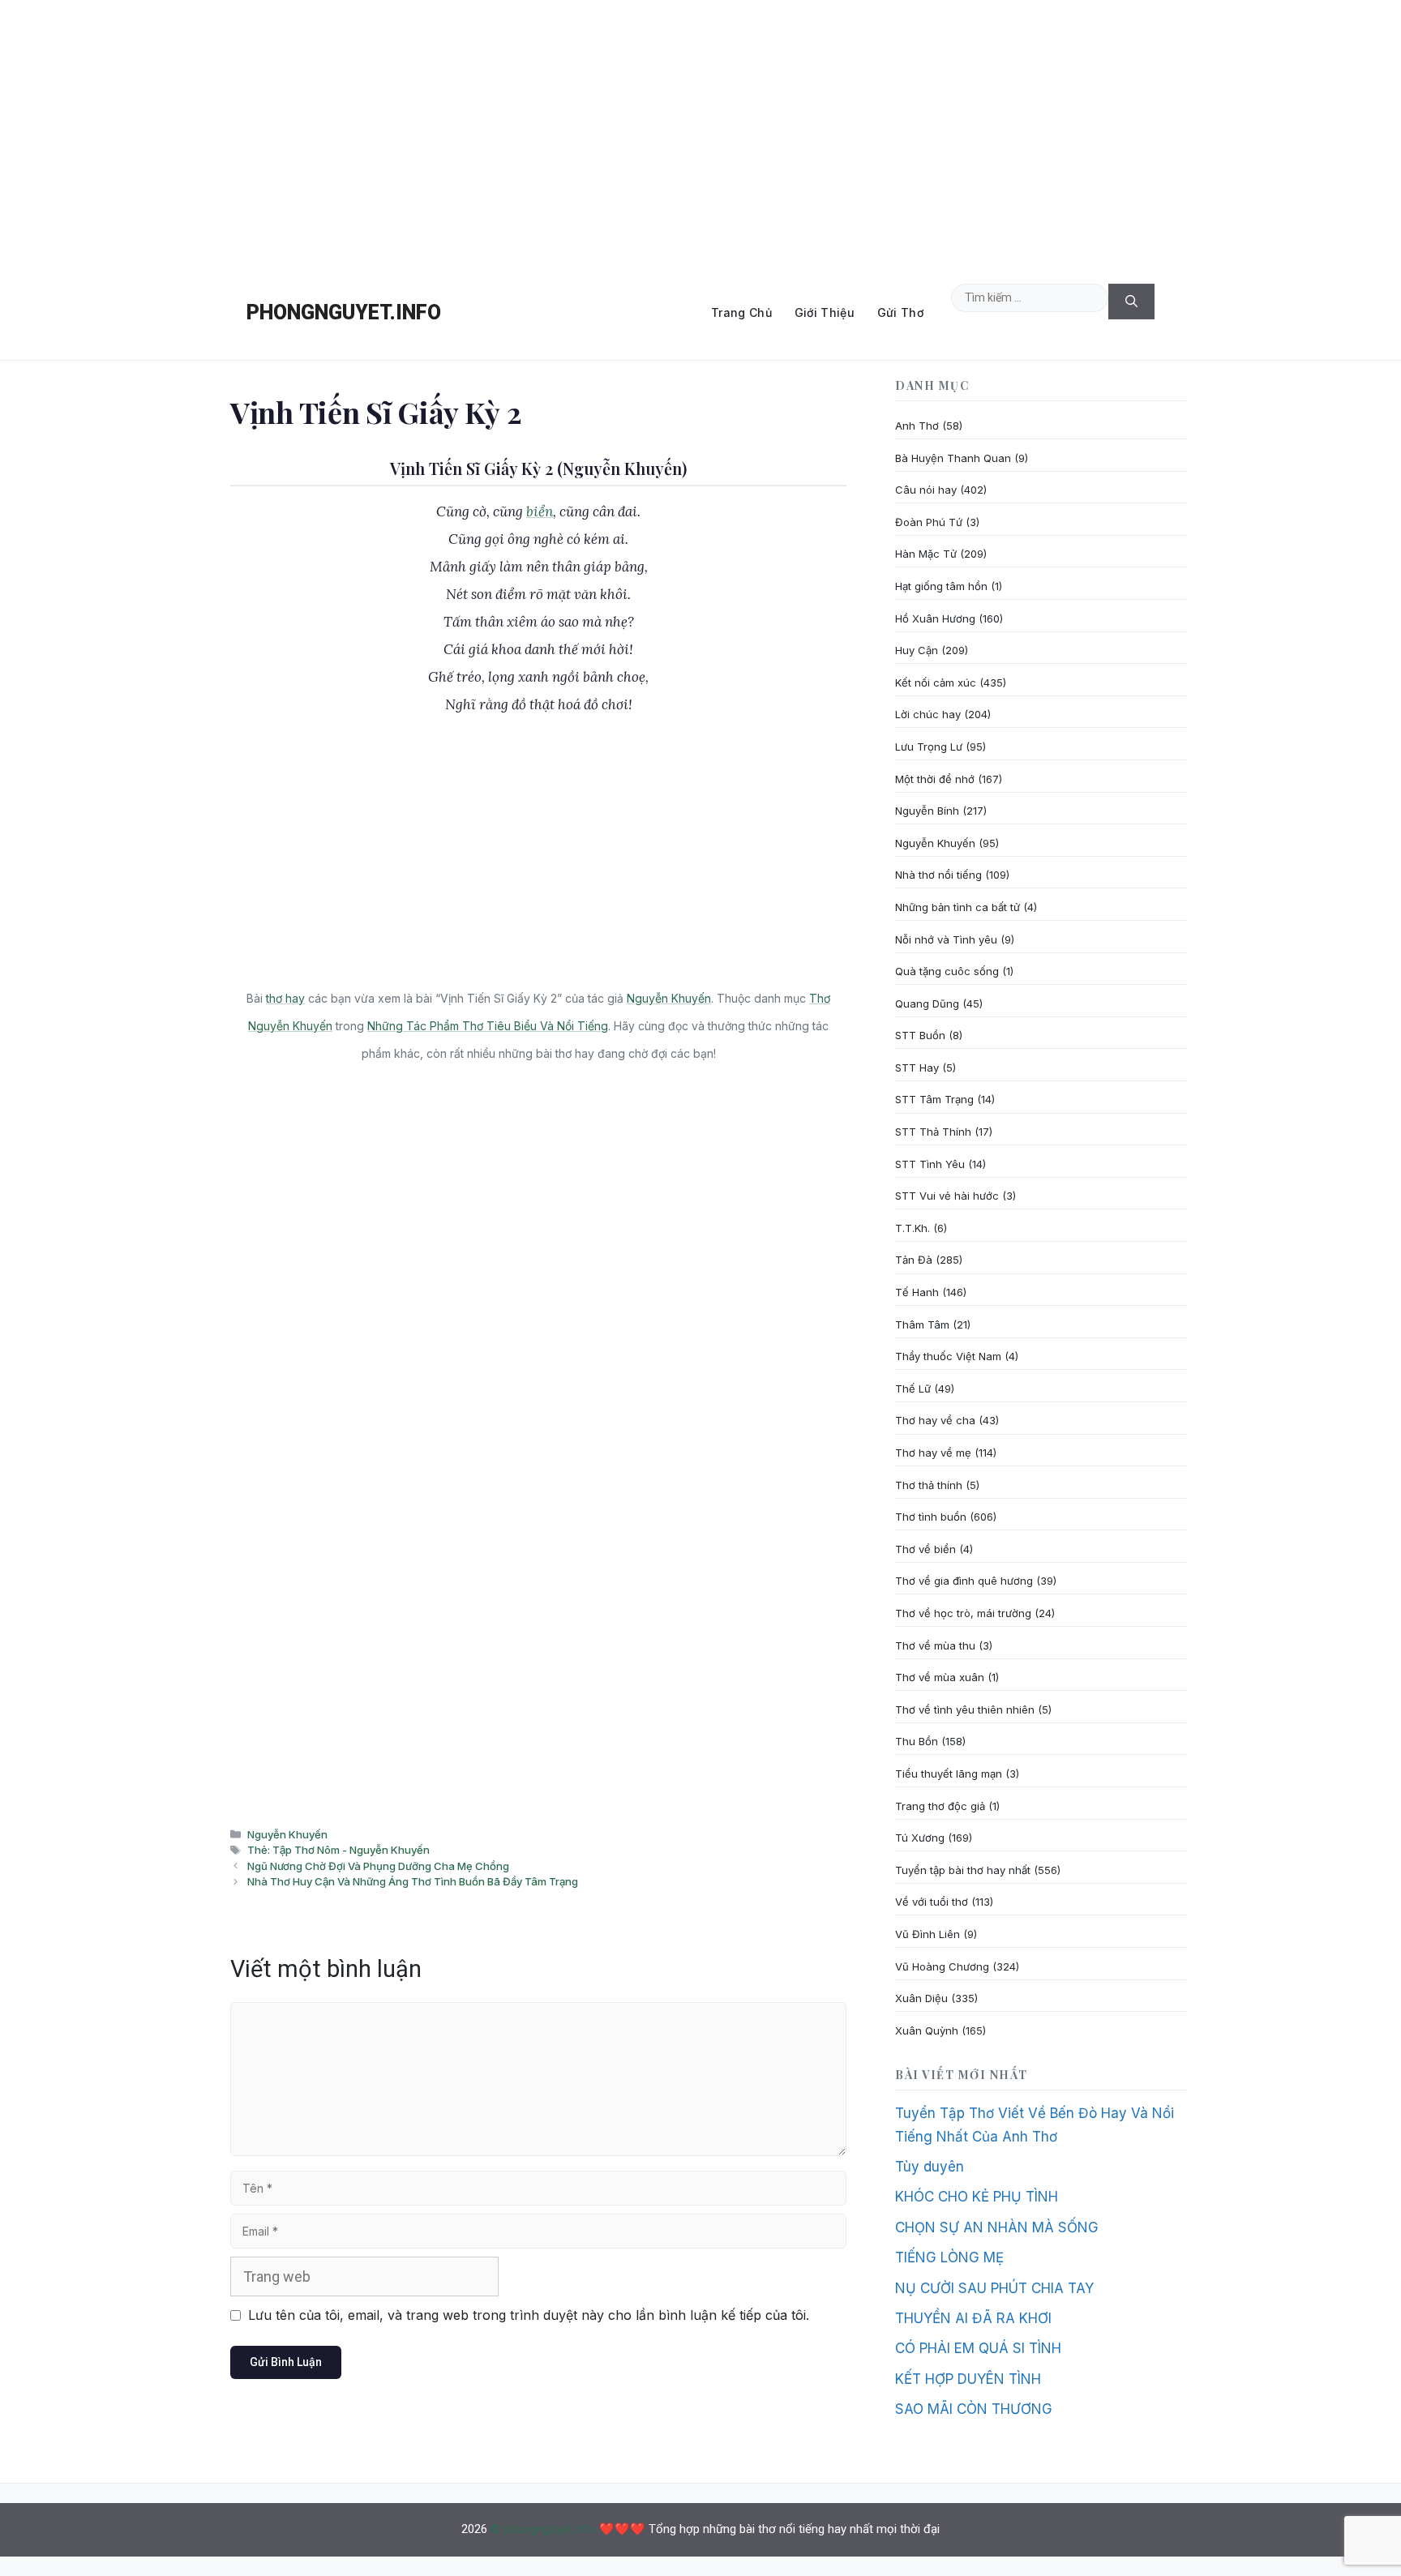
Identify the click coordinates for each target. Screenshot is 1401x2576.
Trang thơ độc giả (940, 1806)
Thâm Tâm (922, 1324)
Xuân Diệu (921, 1998)
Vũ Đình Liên (928, 1934)
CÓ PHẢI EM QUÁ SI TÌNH (978, 2348)
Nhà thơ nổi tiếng (938, 875)
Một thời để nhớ (935, 779)
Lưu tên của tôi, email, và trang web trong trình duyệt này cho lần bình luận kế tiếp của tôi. (529, 2315)
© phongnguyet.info (543, 2529)
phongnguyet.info (344, 312)
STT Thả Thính (933, 1132)
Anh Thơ (917, 426)
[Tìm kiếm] (1131, 302)
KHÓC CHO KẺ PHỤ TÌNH (977, 2197)
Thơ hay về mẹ (933, 1453)
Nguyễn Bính (927, 811)
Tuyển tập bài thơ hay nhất (963, 1870)
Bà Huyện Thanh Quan (953, 458)
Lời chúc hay (928, 714)
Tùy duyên (930, 2167)
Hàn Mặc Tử (926, 554)
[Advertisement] (700, 133)
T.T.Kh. (913, 1228)
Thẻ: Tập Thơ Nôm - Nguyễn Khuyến (338, 1850)
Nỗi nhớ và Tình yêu (946, 939)
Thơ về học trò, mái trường (963, 1613)
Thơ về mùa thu (935, 1645)
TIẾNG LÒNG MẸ (949, 2257)
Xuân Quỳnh (927, 2030)
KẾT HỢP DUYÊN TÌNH (968, 2379)
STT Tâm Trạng (934, 1099)
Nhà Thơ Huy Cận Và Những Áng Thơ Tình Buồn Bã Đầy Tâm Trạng (413, 1881)
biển (540, 511)
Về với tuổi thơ (932, 1902)
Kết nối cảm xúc (936, 683)
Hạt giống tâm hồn (941, 586)
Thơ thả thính (929, 1485)
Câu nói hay (926, 490)
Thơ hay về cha (935, 1420)
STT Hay (917, 1068)
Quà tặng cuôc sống (947, 971)
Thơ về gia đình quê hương (964, 1581)
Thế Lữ (913, 1389)
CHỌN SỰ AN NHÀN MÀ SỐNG (997, 2227)
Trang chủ (741, 312)
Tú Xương (920, 1838)
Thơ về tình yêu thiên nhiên (965, 1709)
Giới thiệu (825, 312)
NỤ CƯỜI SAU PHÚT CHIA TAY (994, 2288)
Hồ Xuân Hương (935, 618)
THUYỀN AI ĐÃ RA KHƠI (973, 2318)
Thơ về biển (925, 1549)
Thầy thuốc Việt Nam (948, 1356)
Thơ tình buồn (931, 1517)
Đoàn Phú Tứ (929, 522)
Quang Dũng (927, 1003)
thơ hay (285, 998)
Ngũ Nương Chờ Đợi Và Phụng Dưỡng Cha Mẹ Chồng (378, 1866)
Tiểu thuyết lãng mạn (949, 1774)
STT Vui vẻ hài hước (947, 1196)
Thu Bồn (917, 1741)
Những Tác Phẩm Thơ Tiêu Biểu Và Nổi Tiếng (488, 1026)
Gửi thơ (900, 312)
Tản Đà (914, 1260)
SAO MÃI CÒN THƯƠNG (974, 2409)
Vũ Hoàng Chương (942, 1966)
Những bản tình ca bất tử (958, 907)
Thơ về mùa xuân (940, 1677)
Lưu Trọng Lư (929, 747)
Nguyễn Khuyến (669, 998)
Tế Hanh (917, 1292)
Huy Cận (917, 650)
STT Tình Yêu (930, 1164)
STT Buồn (920, 1035)
